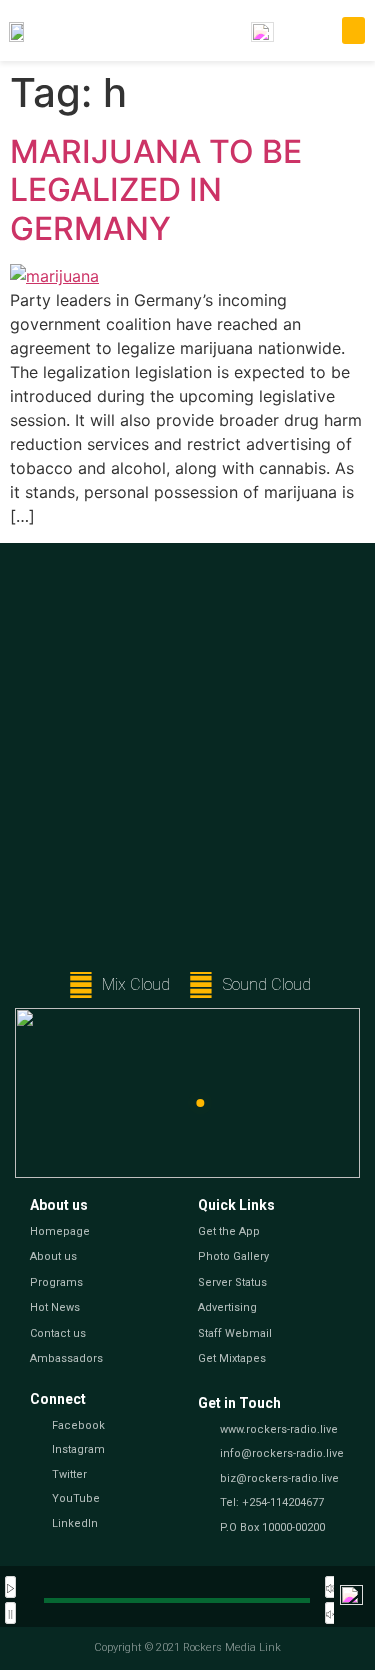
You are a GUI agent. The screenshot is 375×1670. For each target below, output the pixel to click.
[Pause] (10, 1613)
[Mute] (330, 1587)
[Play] (10, 1587)
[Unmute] (330, 1613)
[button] (353, 30)
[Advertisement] (187, 764)
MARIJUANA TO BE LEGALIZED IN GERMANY (156, 190)
